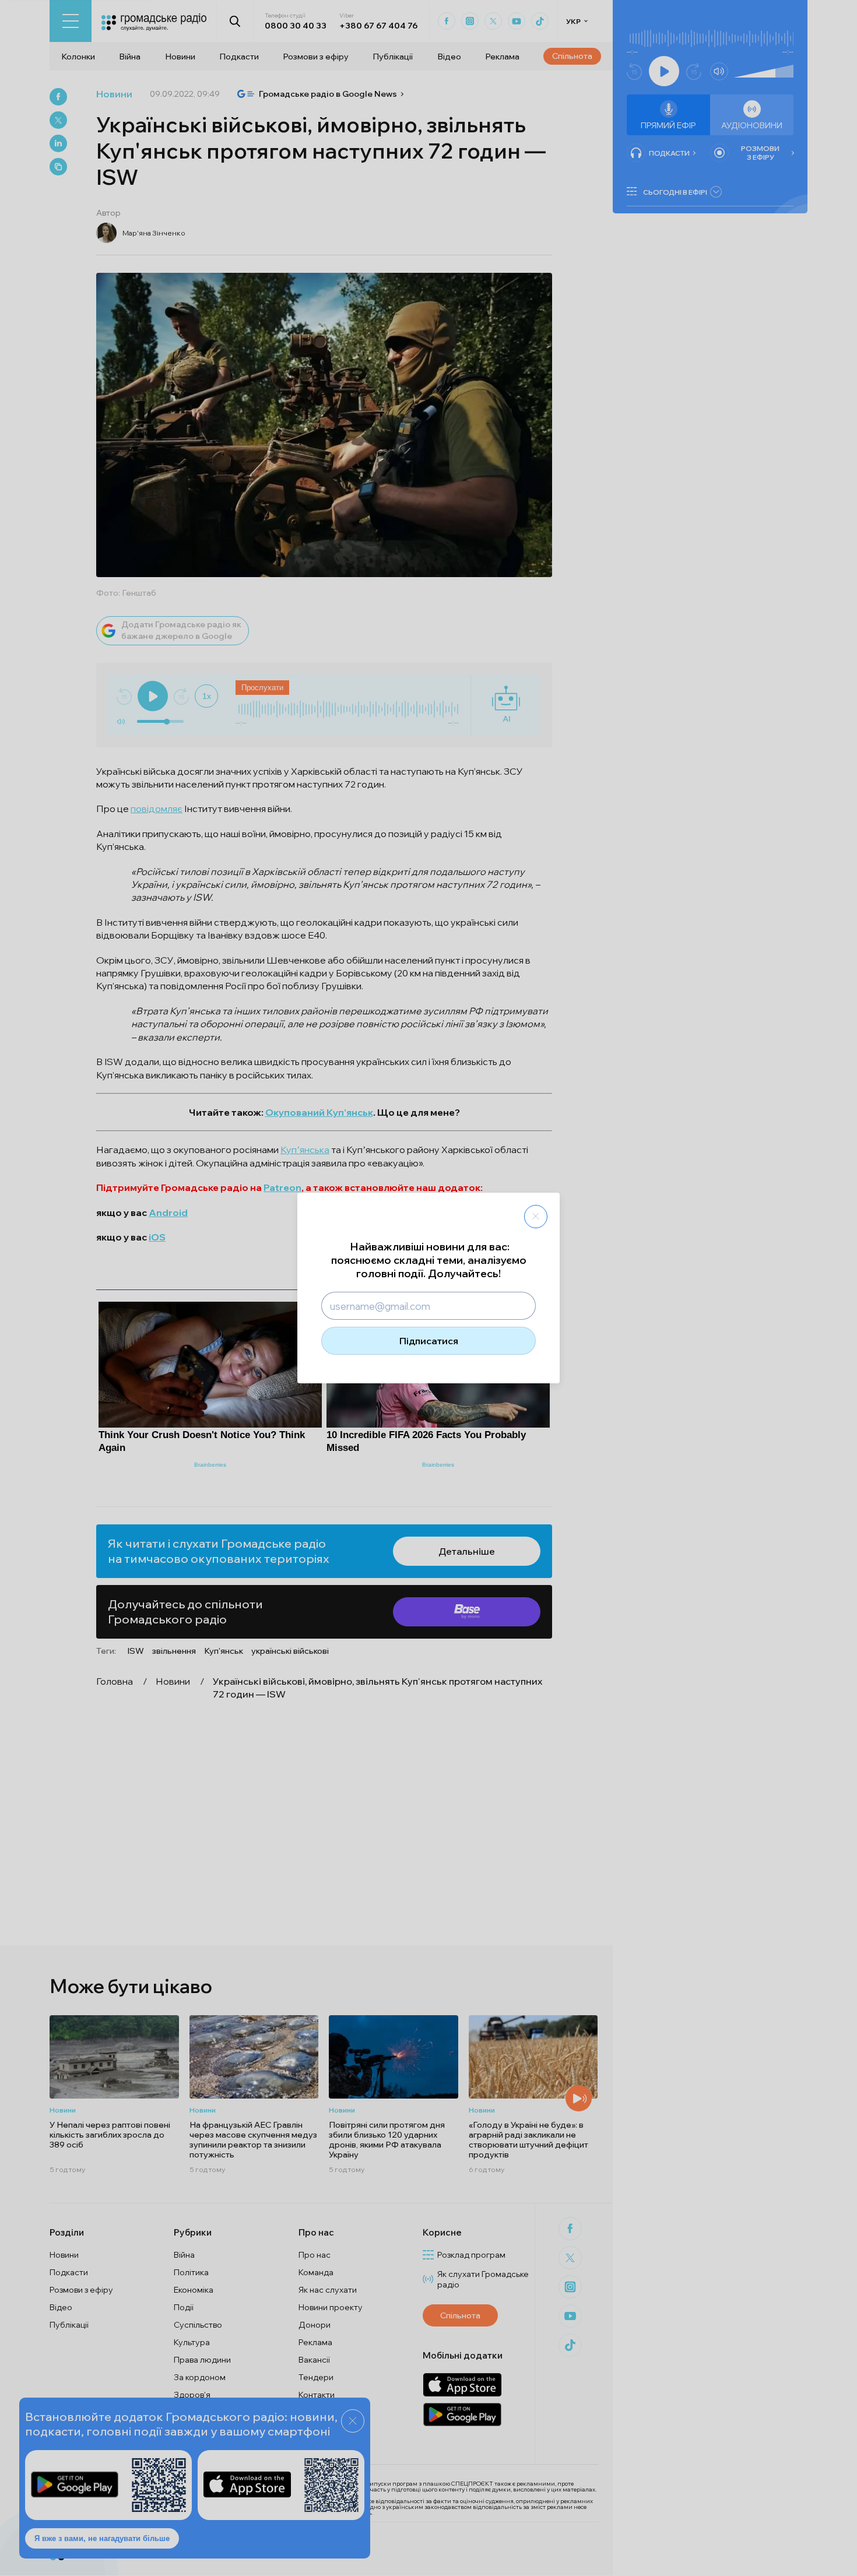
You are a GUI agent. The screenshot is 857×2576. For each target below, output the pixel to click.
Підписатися (429, 1341)
